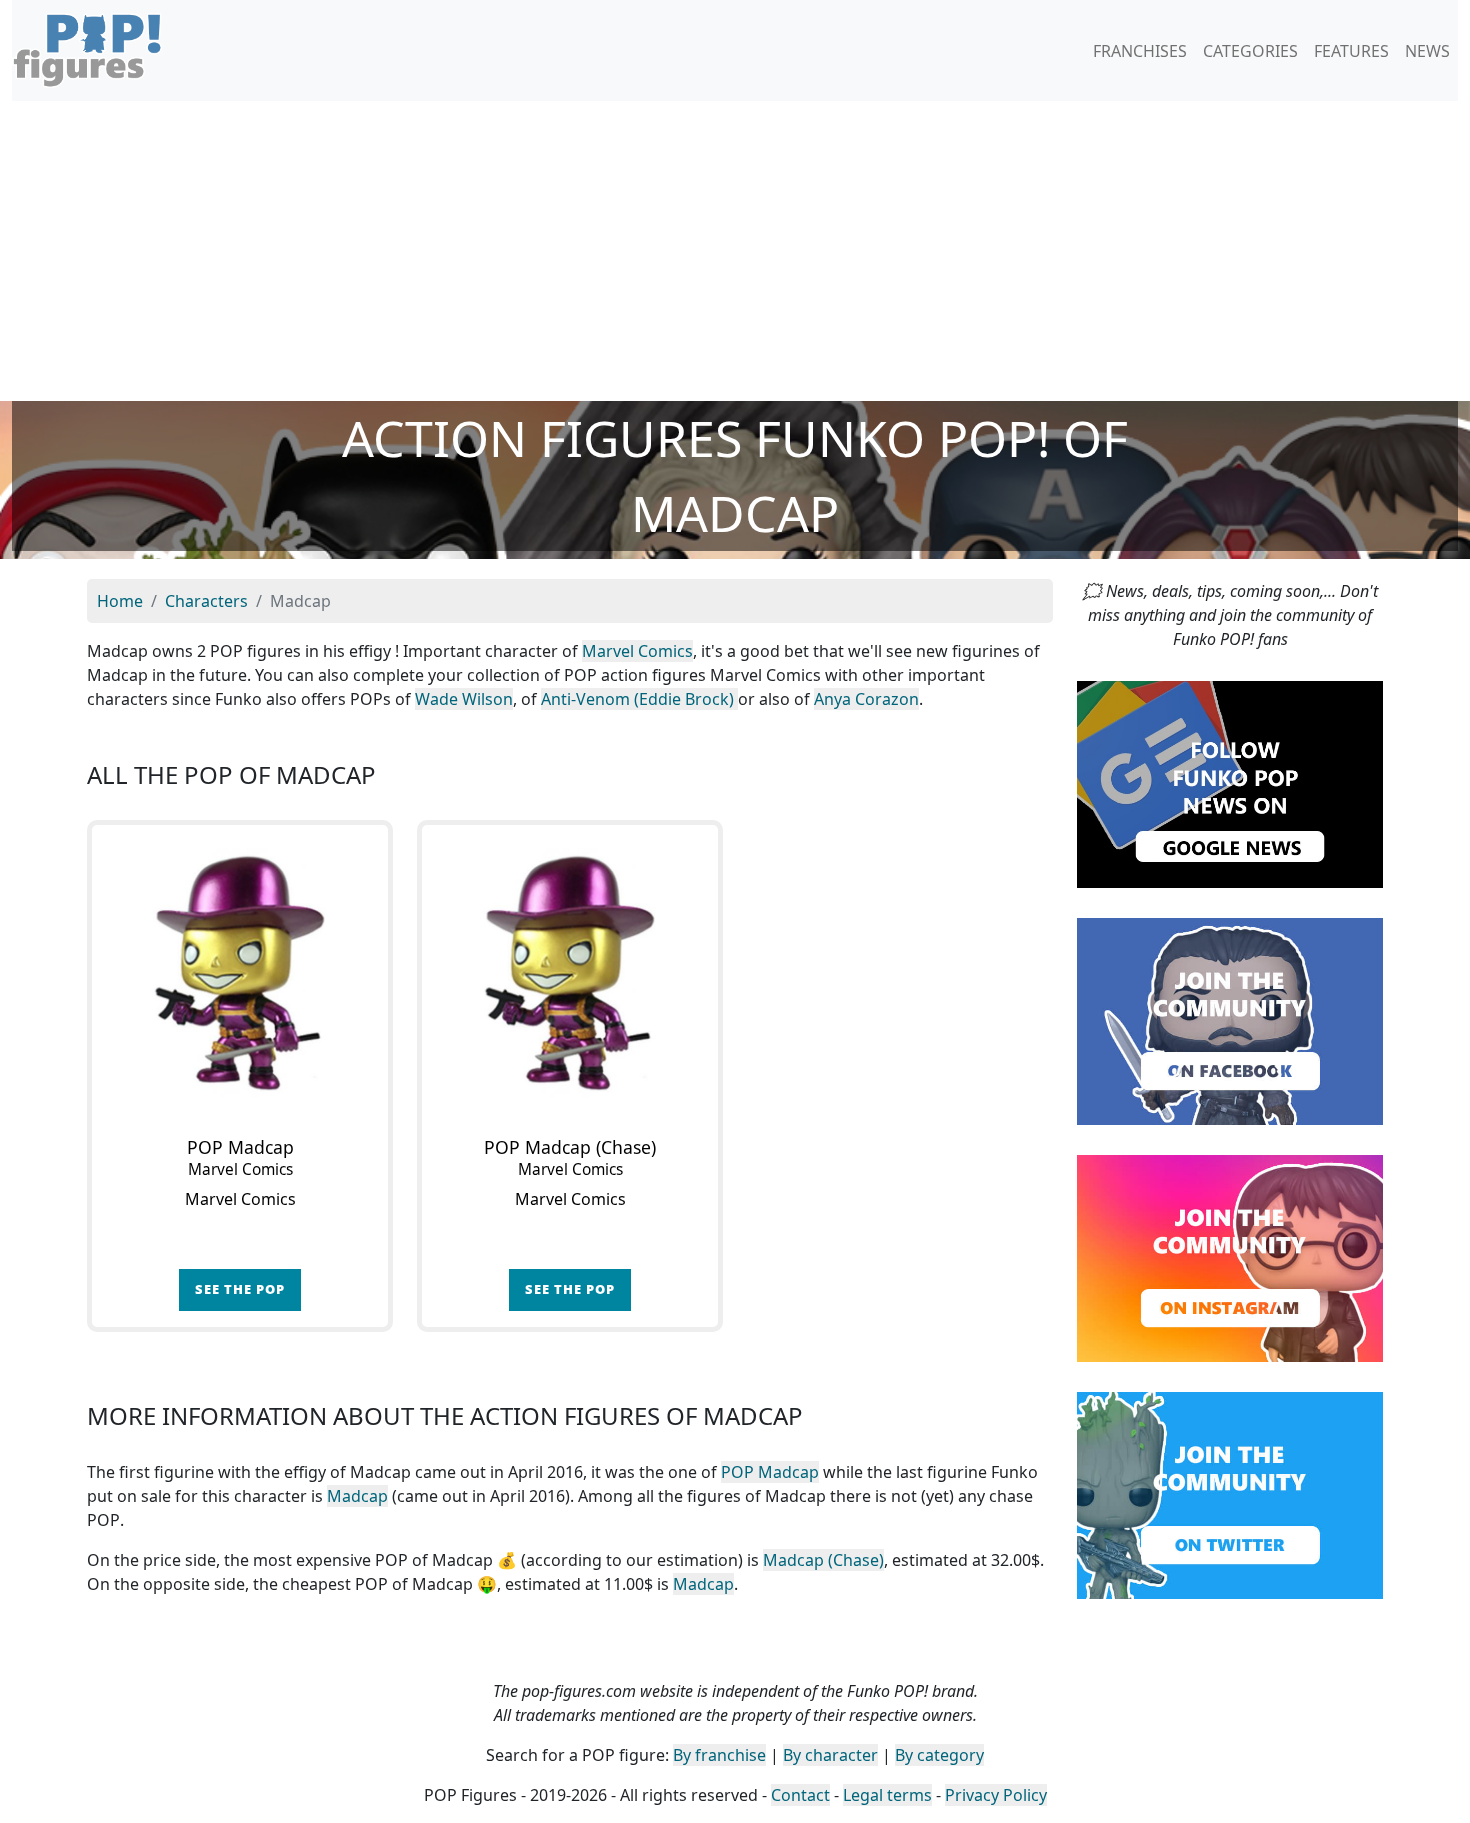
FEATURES (1351, 51)
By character (830, 1755)
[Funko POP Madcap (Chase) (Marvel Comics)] (570, 973)
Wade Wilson (464, 699)
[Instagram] (1230, 1257)
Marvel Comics (637, 651)
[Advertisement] (735, 251)
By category (939, 1755)
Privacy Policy (996, 1795)
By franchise (719, 1755)
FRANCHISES (1140, 51)
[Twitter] (1230, 1494)
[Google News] (1230, 783)
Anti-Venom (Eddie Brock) (639, 699)
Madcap (357, 1496)
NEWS (1427, 51)
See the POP (240, 1289)
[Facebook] (1230, 1020)
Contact (800, 1795)
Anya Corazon (866, 699)
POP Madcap (770, 1472)
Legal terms (887, 1795)
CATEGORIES (1250, 51)
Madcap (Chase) (823, 1560)
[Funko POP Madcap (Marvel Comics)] (240, 973)
